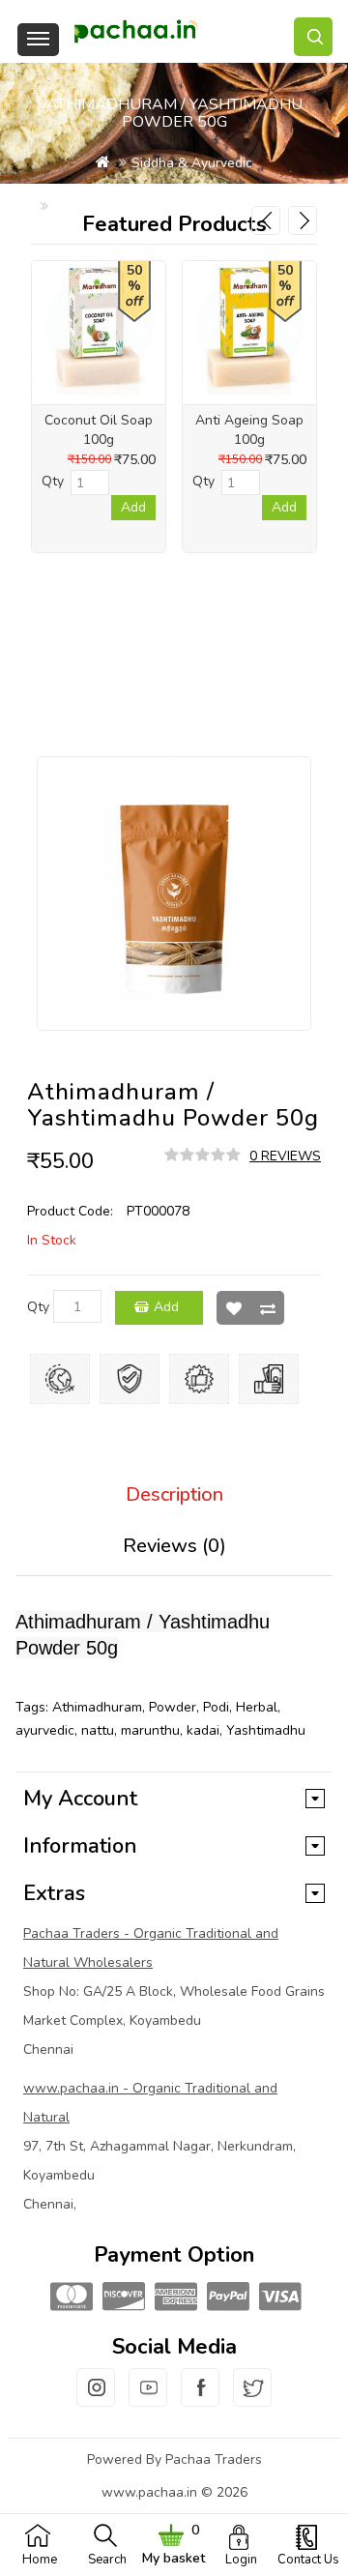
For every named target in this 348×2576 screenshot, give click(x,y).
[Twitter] (252, 2399)
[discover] (122, 2298)
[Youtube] (148, 2399)
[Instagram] (96, 2399)
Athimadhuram (97, 1707)
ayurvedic (45, 1730)
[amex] (174, 2298)
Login (241, 2560)
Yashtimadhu (266, 1730)
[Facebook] (200, 2399)
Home (40, 2560)
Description (174, 1494)
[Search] (313, 37)
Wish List (233, 1308)
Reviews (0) (174, 1546)
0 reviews (285, 1156)
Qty (38, 1307)
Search (107, 2560)
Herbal (257, 1707)
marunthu (150, 1730)
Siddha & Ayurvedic (192, 163)
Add (166, 1307)
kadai (203, 1730)
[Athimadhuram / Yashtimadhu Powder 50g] (174, 893)
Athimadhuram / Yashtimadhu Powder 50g (183, 206)
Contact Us (308, 2560)
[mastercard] (70, 2298)
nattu (98, 1730)
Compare (267, 1308)
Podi (216, 1707)
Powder (173, 1707)
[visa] (278, 2298)
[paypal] (226, 2298)
